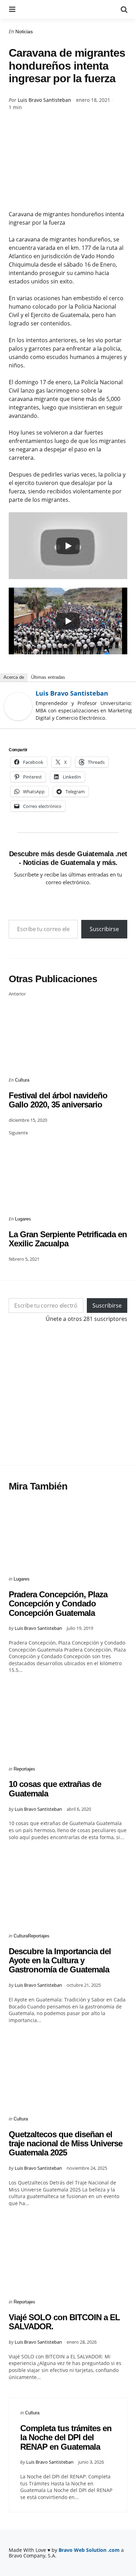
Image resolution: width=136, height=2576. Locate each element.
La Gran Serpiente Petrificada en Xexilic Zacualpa (68, 1239)
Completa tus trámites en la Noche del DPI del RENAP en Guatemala (66, 2437)
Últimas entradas (48, 677)
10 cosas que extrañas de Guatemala (55, 1789)
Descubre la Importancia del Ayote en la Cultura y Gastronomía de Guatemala (60, 1961)
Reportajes (24, 1769)
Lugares (23, 1219)
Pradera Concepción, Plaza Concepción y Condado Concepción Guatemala (58, 1604)
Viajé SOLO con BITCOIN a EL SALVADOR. (64, 2322)
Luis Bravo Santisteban (44, 100)
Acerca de (14, 677)
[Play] (68, 546)
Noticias (24, 31)
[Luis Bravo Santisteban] (18, 706)
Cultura (22, 1080)
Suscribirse (104, 929)
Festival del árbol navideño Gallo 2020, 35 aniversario (58, 1100)
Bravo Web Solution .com (89, 2550)
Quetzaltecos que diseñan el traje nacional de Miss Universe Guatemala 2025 (66, 2144)
